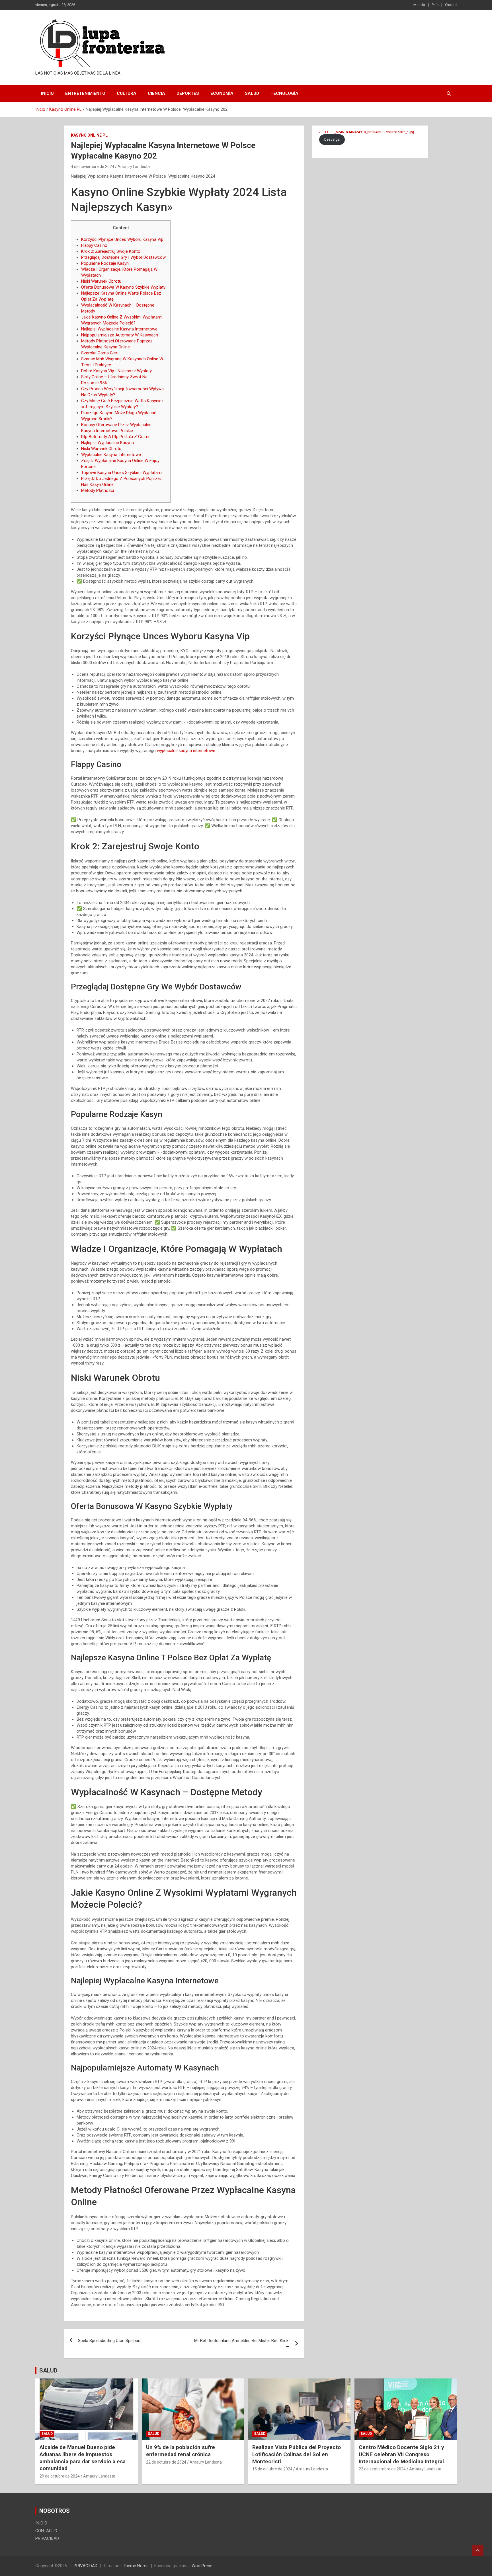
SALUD (48, 2370)
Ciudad (451, 5)
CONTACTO (46, 2531)
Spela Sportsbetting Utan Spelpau (109, 2341)
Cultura (127, 93)
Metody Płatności (98, 490)
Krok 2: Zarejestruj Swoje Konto (111, 251)
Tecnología (284, 93)
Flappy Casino (94, 245)
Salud (252, 93)
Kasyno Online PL (89, 135)
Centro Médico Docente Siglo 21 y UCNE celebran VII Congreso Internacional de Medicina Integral (401, 2454)
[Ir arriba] (478, 2550)
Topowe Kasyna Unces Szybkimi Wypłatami (122, 473)
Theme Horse (136, 2566)
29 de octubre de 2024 (60, 2476)
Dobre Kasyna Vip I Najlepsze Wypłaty (116, 371)
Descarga (332, 139)
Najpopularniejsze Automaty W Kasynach (120, 335)
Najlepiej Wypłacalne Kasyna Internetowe (119, 329)
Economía (222, 93)
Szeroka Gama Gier (99, 353)
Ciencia (156, 93)
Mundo (419, 5)
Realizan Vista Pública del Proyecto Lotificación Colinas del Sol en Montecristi (297, 2454)
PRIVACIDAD (47, 2538)
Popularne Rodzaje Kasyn (105, 263)
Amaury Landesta (134, 167)
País (435, 5)
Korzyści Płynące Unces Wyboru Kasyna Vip (122, 239)
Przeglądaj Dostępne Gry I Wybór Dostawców (123, 257)
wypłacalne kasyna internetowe (186, 751)
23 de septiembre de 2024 (382, 2469)
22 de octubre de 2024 (166, 2462)
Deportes (188, 93)
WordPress (202, 2566)
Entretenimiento (85, 93)
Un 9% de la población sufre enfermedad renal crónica (181, 2451)
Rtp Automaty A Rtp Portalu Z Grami (115, 437)
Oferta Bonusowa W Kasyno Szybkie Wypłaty (123, 287)
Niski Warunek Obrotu (101, 281)
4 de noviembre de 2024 (93, 167)
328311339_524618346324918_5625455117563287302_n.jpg (365, 132)
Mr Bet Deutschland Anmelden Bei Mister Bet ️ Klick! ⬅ (242, 2344)
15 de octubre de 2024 (272, 2469)
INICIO (47, 93)
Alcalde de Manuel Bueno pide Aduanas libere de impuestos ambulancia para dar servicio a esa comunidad (83, 2458)
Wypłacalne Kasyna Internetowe (111, 455)
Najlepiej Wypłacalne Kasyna (107, 443)
